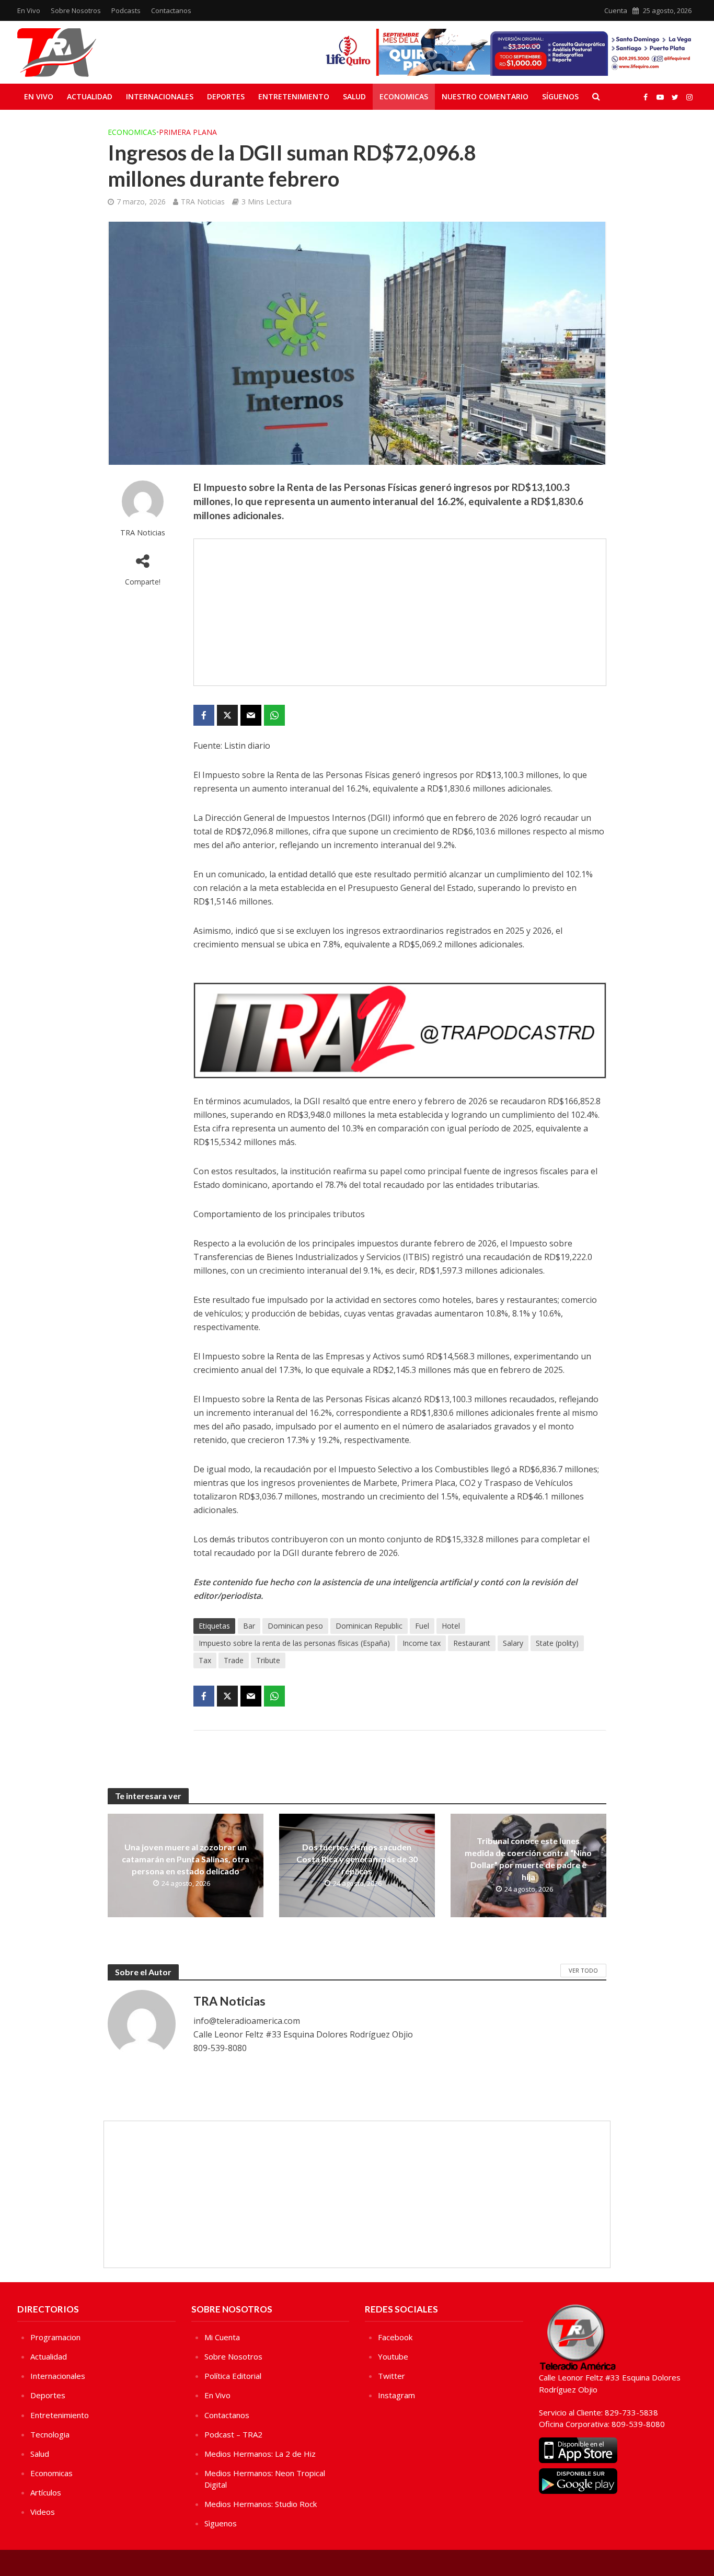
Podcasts (126, 10)
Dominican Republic (369, 1626)
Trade (234, 1660)
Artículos (46, 2492)
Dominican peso (295, 1626)
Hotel (451, 1626)
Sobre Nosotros (76, 10)
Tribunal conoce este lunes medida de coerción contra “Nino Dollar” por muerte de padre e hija (528, 1859)
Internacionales (160, 96)
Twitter (391, 2376)
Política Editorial (233, 2376)
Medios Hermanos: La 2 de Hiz (260, 2454)
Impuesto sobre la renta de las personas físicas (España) (294, 1643)
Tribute (268, 1660)
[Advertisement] (400, 612)
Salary (513, 1643)
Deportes (226, 96)
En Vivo (29, 10)
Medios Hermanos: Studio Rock (261, 2504)
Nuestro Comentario (485, 96)
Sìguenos (221, 2523)
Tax (205, 1660)
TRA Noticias (203, 202)
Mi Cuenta (222, 2337)
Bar (249, 1626)
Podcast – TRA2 (233, 2434)
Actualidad (90, 96)
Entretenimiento (294, 96)
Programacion (55, 2337)
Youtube (393, 2356)
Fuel (422, 1626)
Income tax (422, 1643)
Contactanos (171, 10)
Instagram (396, 2395)
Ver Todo (583, 1970)
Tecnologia (50, 2434)
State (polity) (557, 1643)
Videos (43, 2512)
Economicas (404, 96)
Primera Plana (188, 132)
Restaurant (472, 1643)
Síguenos (560, 96)
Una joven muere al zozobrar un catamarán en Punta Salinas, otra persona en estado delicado (186, 1859)
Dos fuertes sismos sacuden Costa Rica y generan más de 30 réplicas (357, 1859)
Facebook (395, 2337)
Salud (354, 96)
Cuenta (616, 10)
